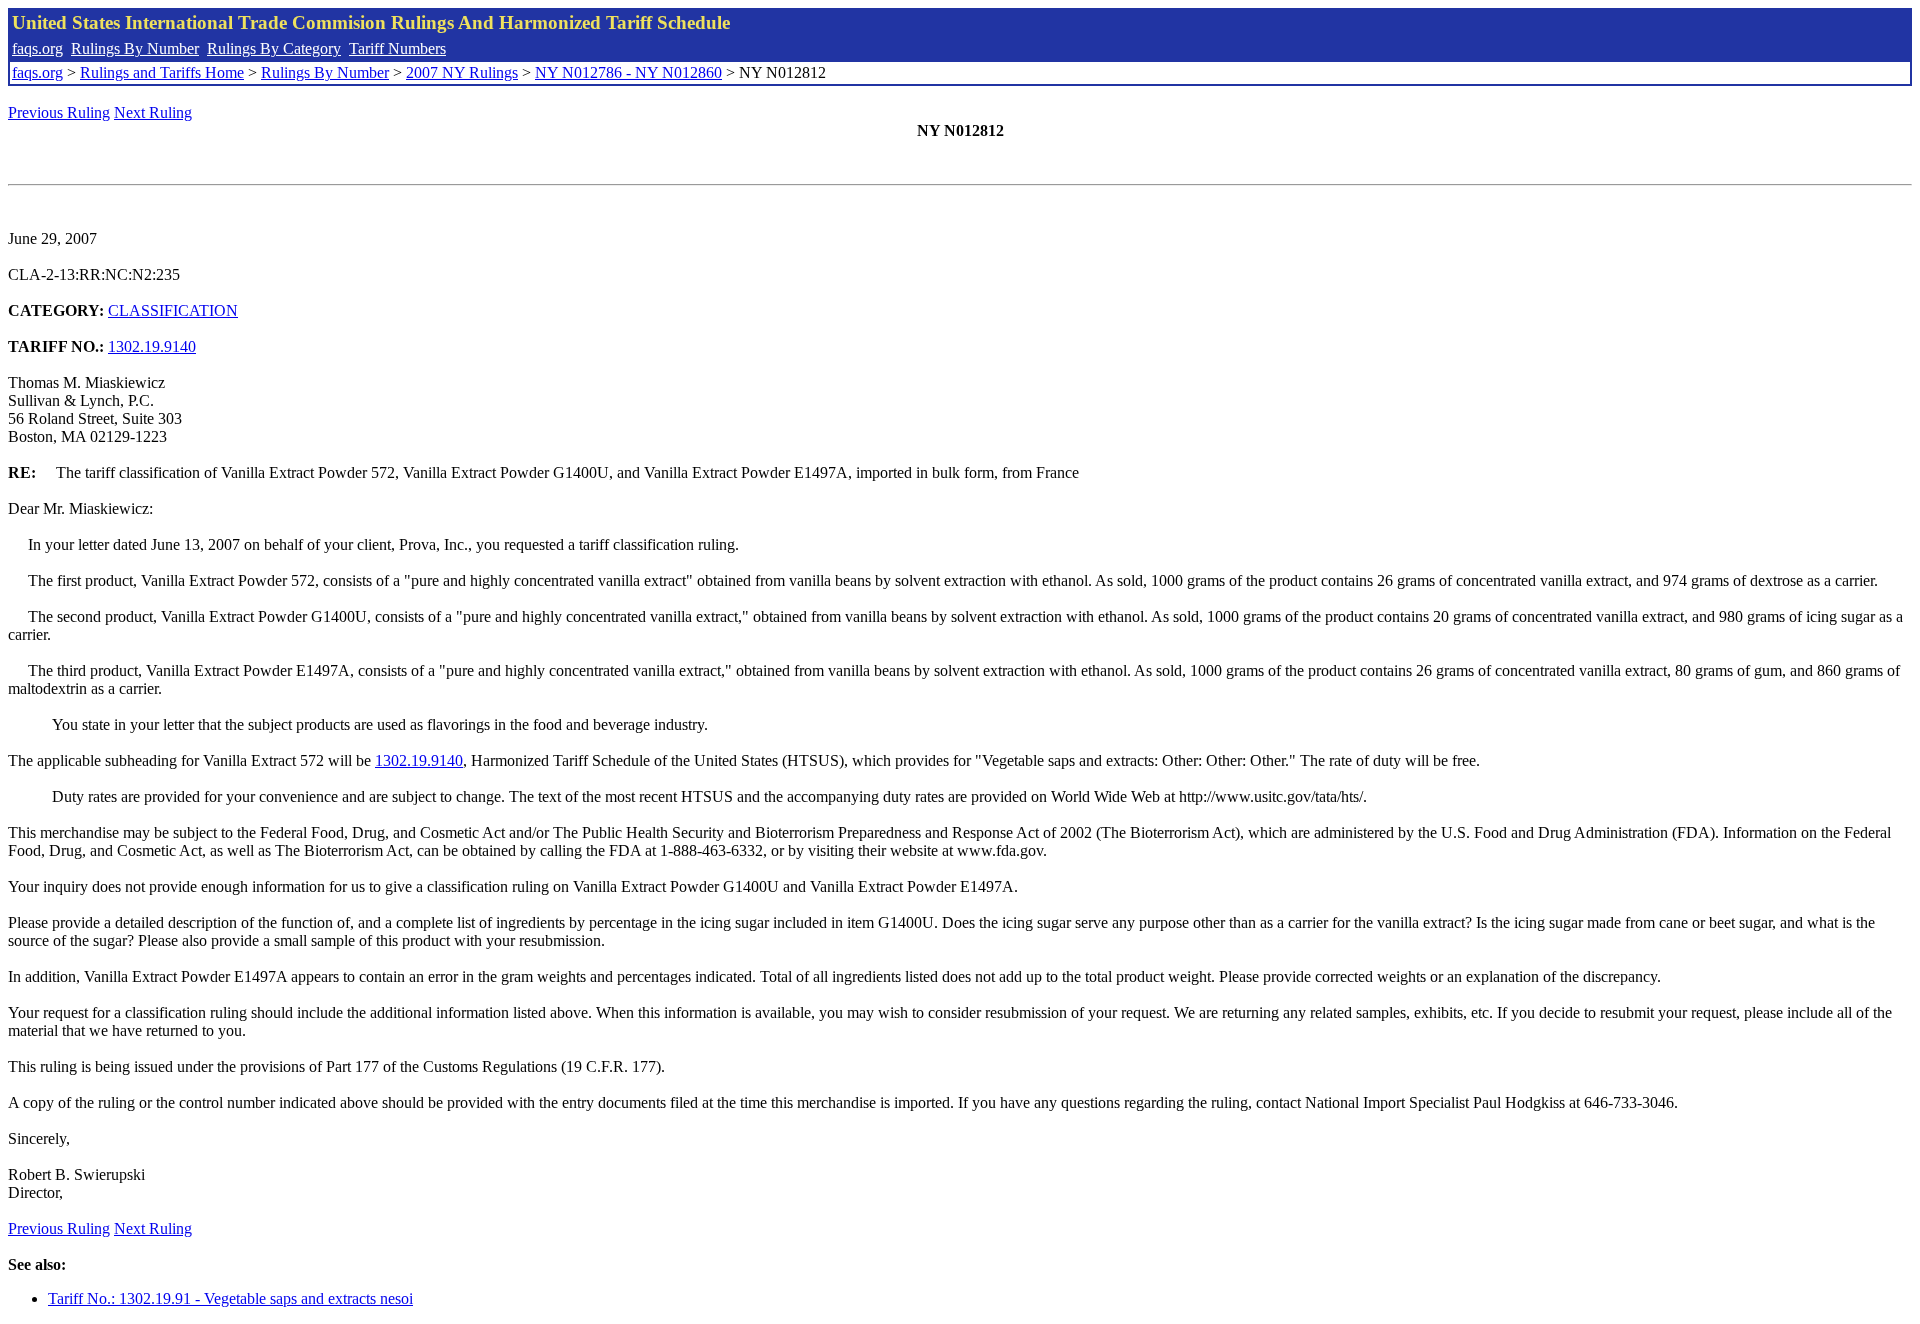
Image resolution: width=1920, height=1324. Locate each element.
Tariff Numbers (397, 48)
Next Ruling (153, 112)
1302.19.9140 (152, 346)
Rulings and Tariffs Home (162, 72)
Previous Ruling (59, 112)
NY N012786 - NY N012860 (628, 72)
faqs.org (37, 48)
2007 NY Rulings (462, 72)
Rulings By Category (274, 48)
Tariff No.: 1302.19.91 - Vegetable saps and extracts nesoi (230, 1298)
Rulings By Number (135, 48)
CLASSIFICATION (173, 310)
